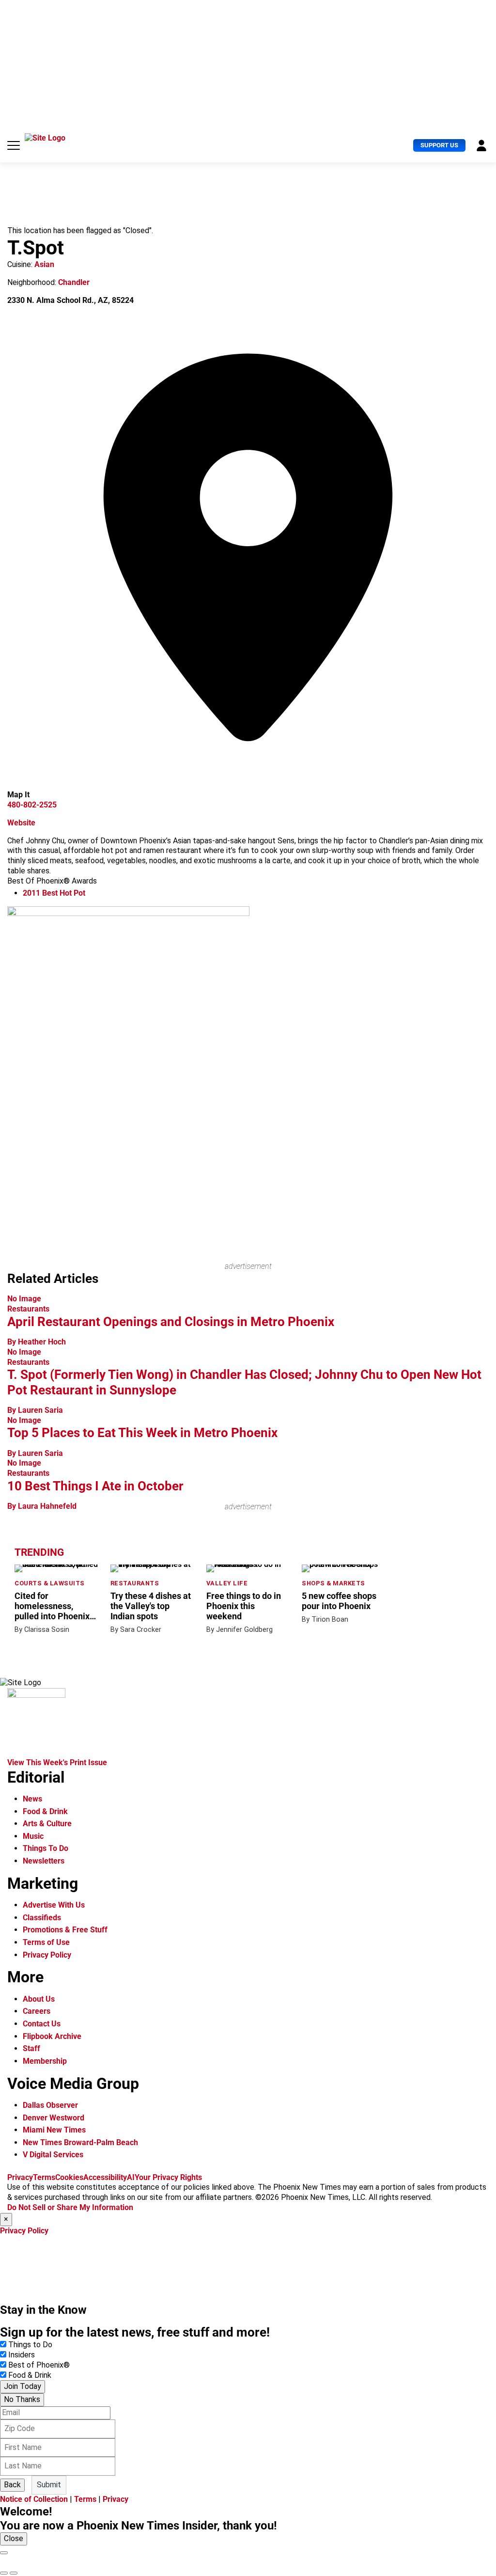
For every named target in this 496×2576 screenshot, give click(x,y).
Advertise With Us (54, 1905)
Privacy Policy (47, 1955)
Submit (49, 2485)
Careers (37, 2011)
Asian (44, 264)
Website (21, 823)
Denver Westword (54, 2118)
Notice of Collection (34, 2499)
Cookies (69, 2177)
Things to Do (30, 2345)
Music (33, 1836)
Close (14, 2538)
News (32, 1799)
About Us (39, 1999)
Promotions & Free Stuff (65, 1930)
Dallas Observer (50, 2105)
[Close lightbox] (4, 2553)
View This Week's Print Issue (57, 1762)
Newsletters (44, 1861)
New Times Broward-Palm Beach (80, 2142)
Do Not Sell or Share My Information (70, 2207)
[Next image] (14, 2573)
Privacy (20, 2177)
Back (12, 2485)
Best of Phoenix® (39, 2365)
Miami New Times (54, 2130)
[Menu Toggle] (14, 145)
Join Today (23, 2386)
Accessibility (105, 2177)
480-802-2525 (32, 805)
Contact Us (42, 2024)
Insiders (22, 2355)
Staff (31, 2048)
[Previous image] (4, 2573)
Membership (45, 2061)
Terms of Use (46, 1942)
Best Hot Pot (54, 893)
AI (131, 2177)
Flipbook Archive (52, 2036)
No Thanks (22, 2399)
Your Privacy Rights (168, 2177)
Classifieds (42, 1918)
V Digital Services (53, 2155)
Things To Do (46, 1848)
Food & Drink (45, 1811)
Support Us (439, 145)
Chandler (74, 282)
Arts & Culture (47, 1824)
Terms (44, 2177)
